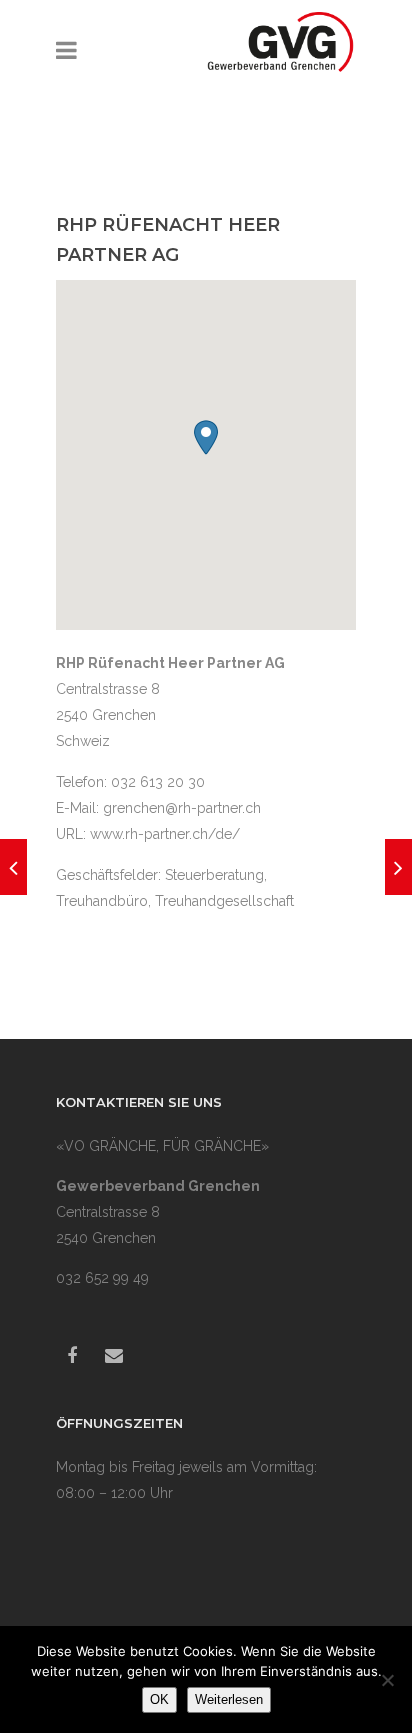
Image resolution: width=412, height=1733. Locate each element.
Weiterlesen (229, 1699)
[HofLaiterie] (13, 867)
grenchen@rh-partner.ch (182, 808)
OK (159, 1699)
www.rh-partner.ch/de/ (165, 834)
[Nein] (387, 1680)
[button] (206, 437)
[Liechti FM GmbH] (398, 867)
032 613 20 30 (158, 782)
